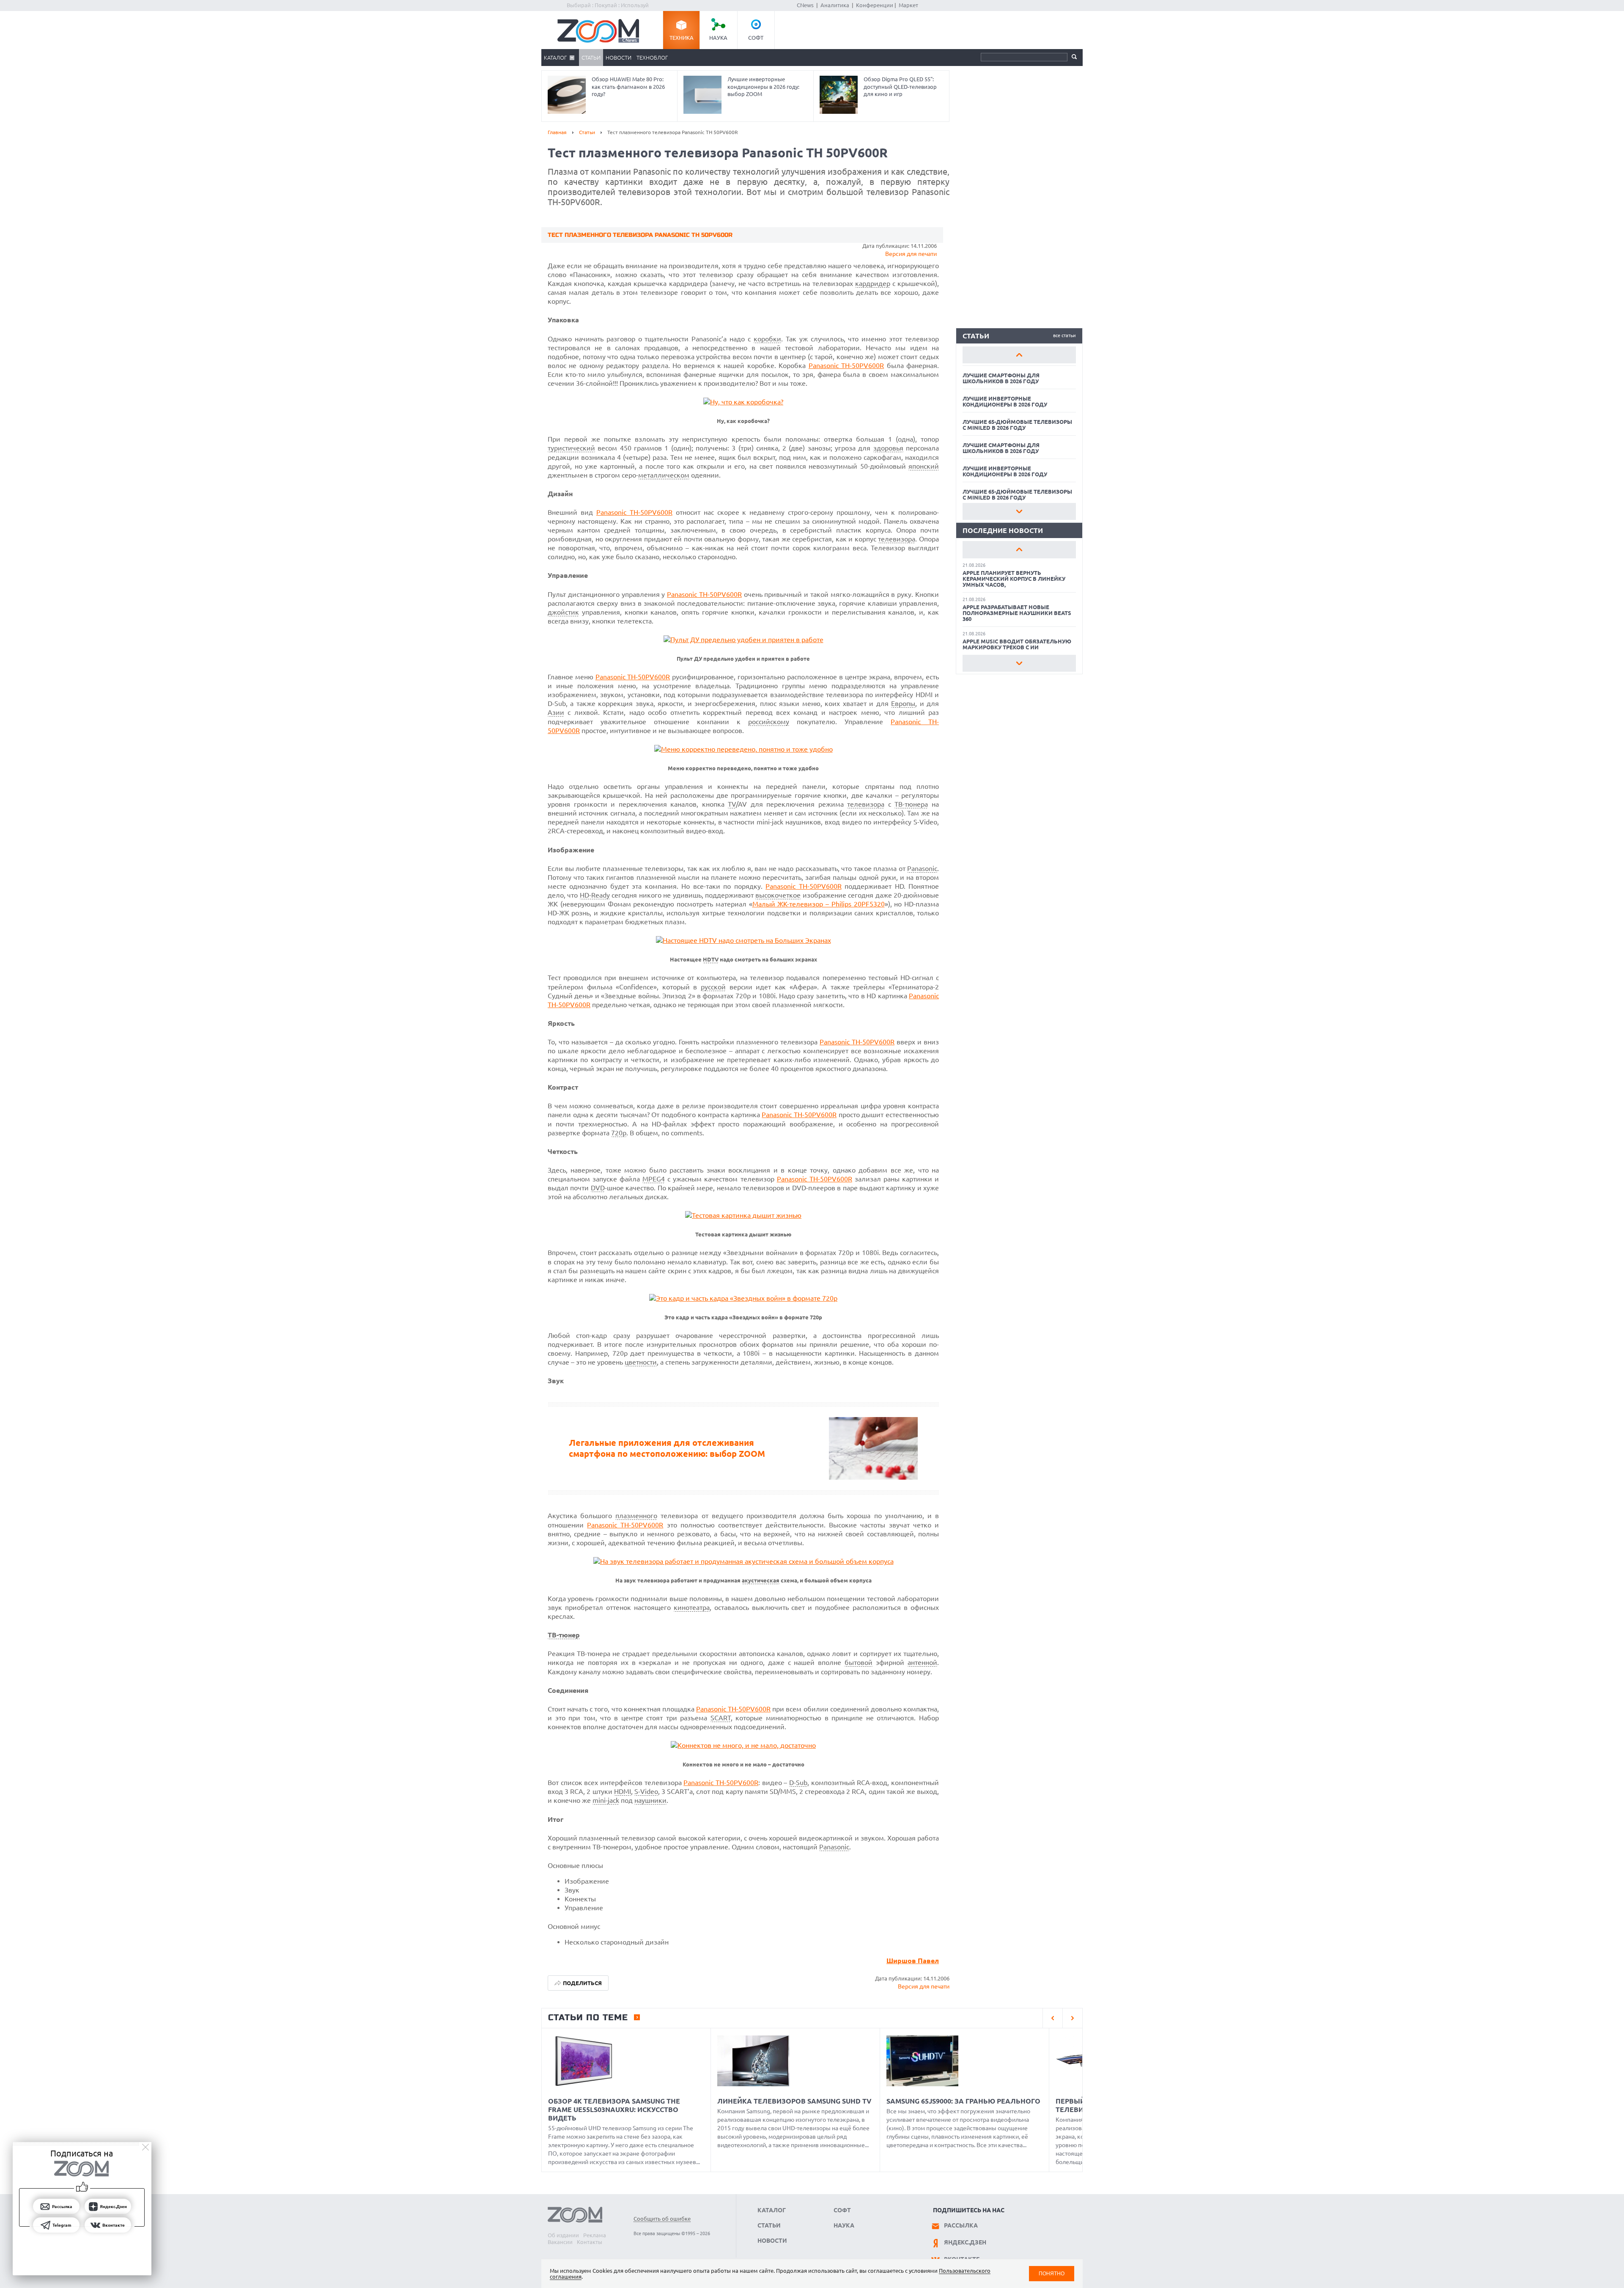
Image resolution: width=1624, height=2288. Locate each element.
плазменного (636, 1516)
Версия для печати (911, 254)
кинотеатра (692, 1607)
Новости (619, 58)
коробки (767, 339)
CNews (805, 5)
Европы (903, 703)
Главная (557, 132)
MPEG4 (654, 1179)
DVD (598, 1188)
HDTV (711, 960)
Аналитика (835, 5)
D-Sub (798, 1783)
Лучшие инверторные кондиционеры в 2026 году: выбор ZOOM (763, 87)
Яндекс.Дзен (965, 2242)
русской (713, 987)
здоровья (888, 448)
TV (732, 804)
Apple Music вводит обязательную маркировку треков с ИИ (1017, 644)
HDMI (623, 1791)
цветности (641, 1362)
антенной (922, 1662)
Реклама (595, 2235)
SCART (721, 1718)
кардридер (873, 283)
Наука (718, 38)
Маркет (908, 5)
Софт (756, 38)
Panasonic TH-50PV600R (846, 365)
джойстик (563, 612)
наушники (650, 1800)
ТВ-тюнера (911, 804)
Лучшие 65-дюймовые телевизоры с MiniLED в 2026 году (1017, 425)
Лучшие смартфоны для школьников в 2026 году (1001, 378)
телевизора (897, 539)
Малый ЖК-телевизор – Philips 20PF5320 (819, 904)
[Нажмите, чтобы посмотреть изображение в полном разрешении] (743, 402)
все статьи (1064, 335)
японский (924, 466)
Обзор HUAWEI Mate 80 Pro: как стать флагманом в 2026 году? (628, 87)
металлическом (664, 475)
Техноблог (652, 58)
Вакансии (560, 2242)
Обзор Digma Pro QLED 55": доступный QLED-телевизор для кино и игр (900, 87)
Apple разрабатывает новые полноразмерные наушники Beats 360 (1017, 613)
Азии (556, 712)
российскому (769, 722)
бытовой (859, 1662)
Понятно (1052, 2273)
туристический (571, 448)
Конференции (875, 5)
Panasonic (922, 868)
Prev (1019, 355)
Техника (682, 38)
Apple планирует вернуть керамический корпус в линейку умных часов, (1014, 579)
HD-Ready (595, 895)
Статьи (591, 58)
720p (619, 1133)
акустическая (761, 1581)
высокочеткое (778, 895)
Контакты (590, 2242)
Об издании (563, 2235)
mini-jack (606, 1800)
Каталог (555, 58)
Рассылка (961, 2225)
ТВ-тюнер (564, 1635)
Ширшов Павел (913, 1961)
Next (1019, 511)
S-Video (646, 1791)
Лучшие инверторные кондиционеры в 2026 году (1005, 401)
